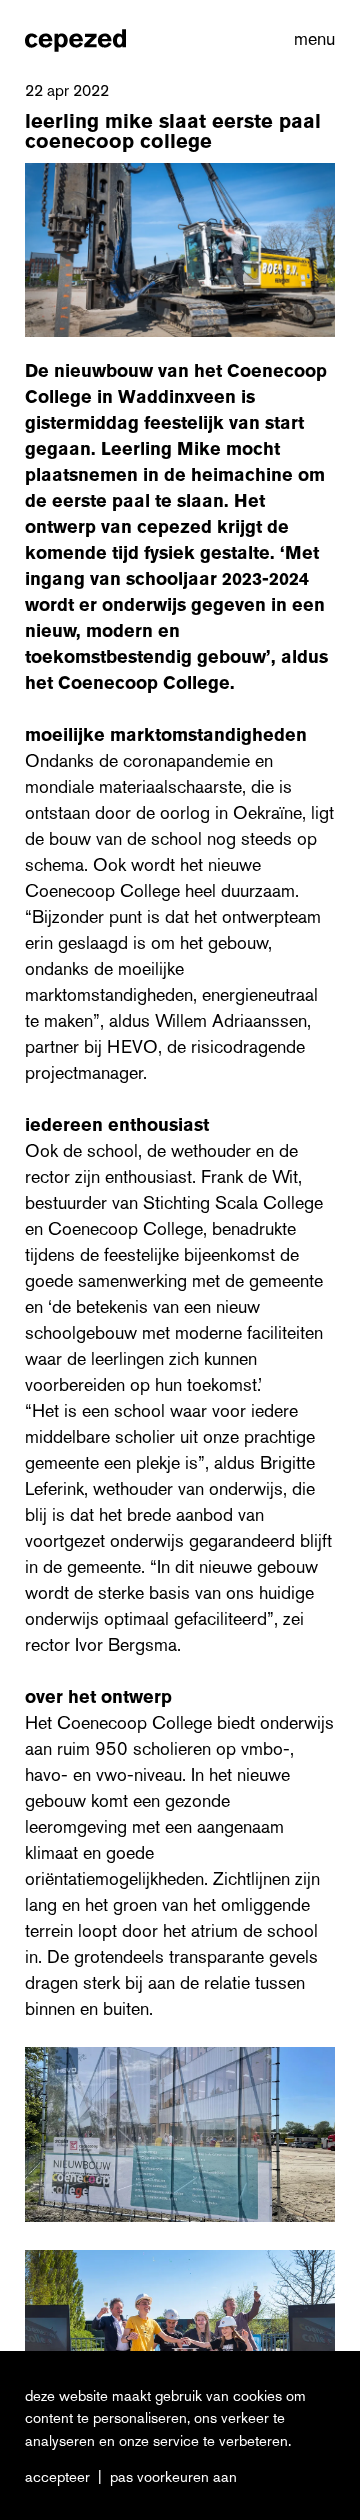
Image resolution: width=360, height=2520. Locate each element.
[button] (310, 39)
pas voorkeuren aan (173, 2477)
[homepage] (75, 39)
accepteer (57, 2477)
